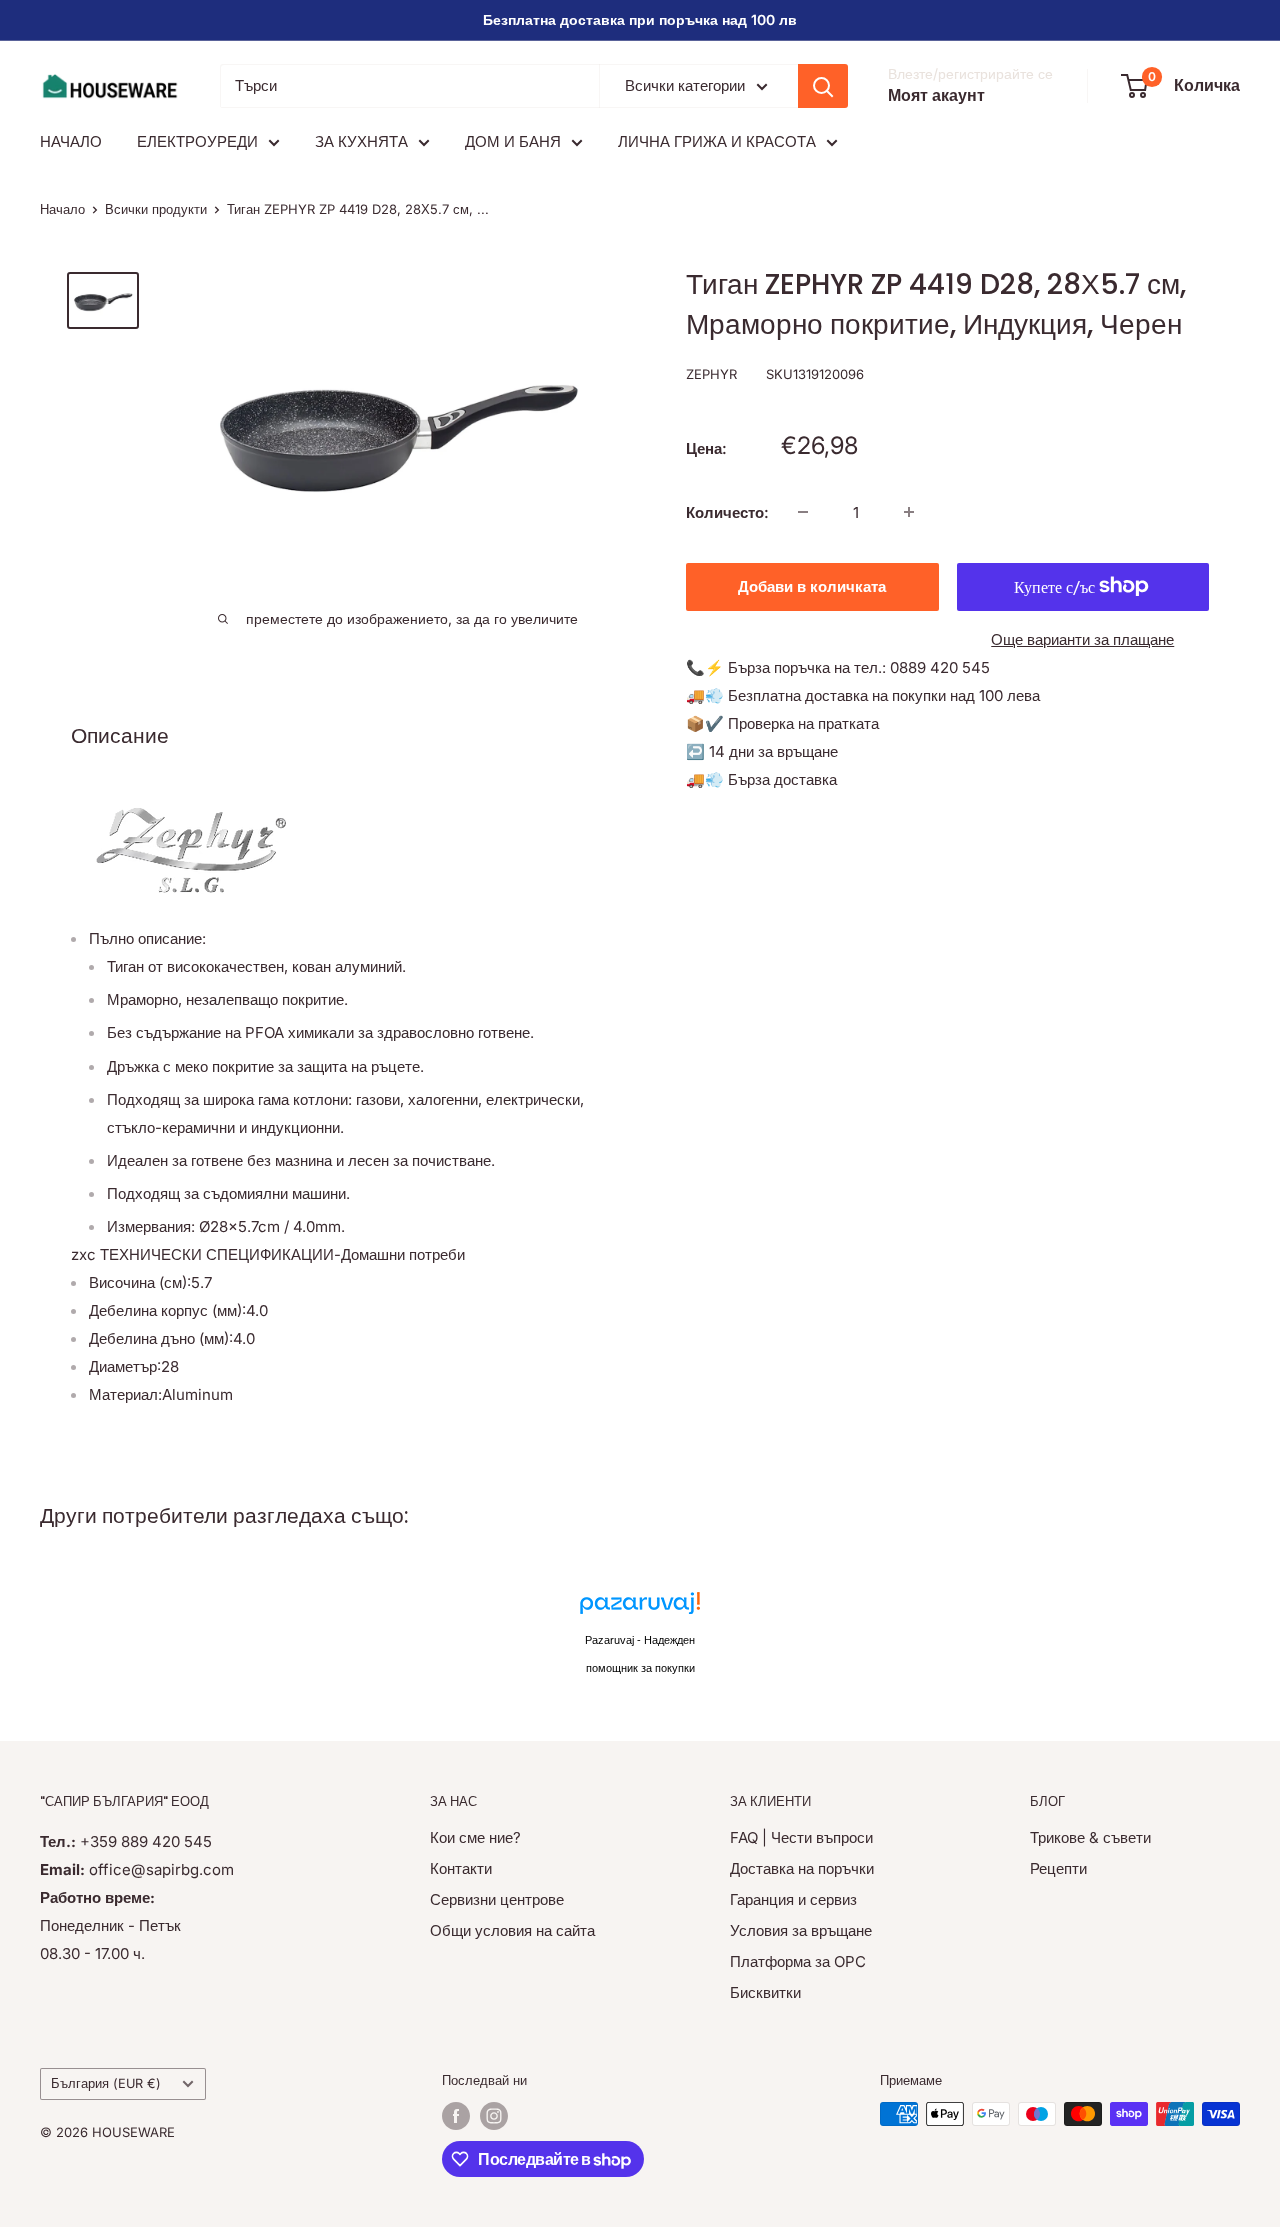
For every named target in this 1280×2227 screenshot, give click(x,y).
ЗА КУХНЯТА (361, 141)
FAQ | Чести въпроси (801, 1837)
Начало (62, 209)
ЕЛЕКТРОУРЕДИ (197, 141)
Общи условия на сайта (512, 1930)
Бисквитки (765, 1992)
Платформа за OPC (798, 1961)
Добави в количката (812, 585)
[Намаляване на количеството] (803, 512)
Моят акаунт (936, 95)
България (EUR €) (106, 2083)
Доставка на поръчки (802, 1868)
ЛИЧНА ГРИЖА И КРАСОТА (717, 141)
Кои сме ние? (475, 1837)
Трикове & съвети (1090, 1837)
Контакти (461, 1868)
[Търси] (823, 86)
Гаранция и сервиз (793, 1899)
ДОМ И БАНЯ (513, 141)
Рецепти (1058, 1868)
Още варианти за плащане (1082, 638)
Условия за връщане (801, 1930)
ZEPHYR (711, 374)
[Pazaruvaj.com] (640, 1608)
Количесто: (727, 511)
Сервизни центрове (497, 1899)
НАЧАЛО (71, 141)
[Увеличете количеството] (909, 512)
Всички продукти (156, 209)
